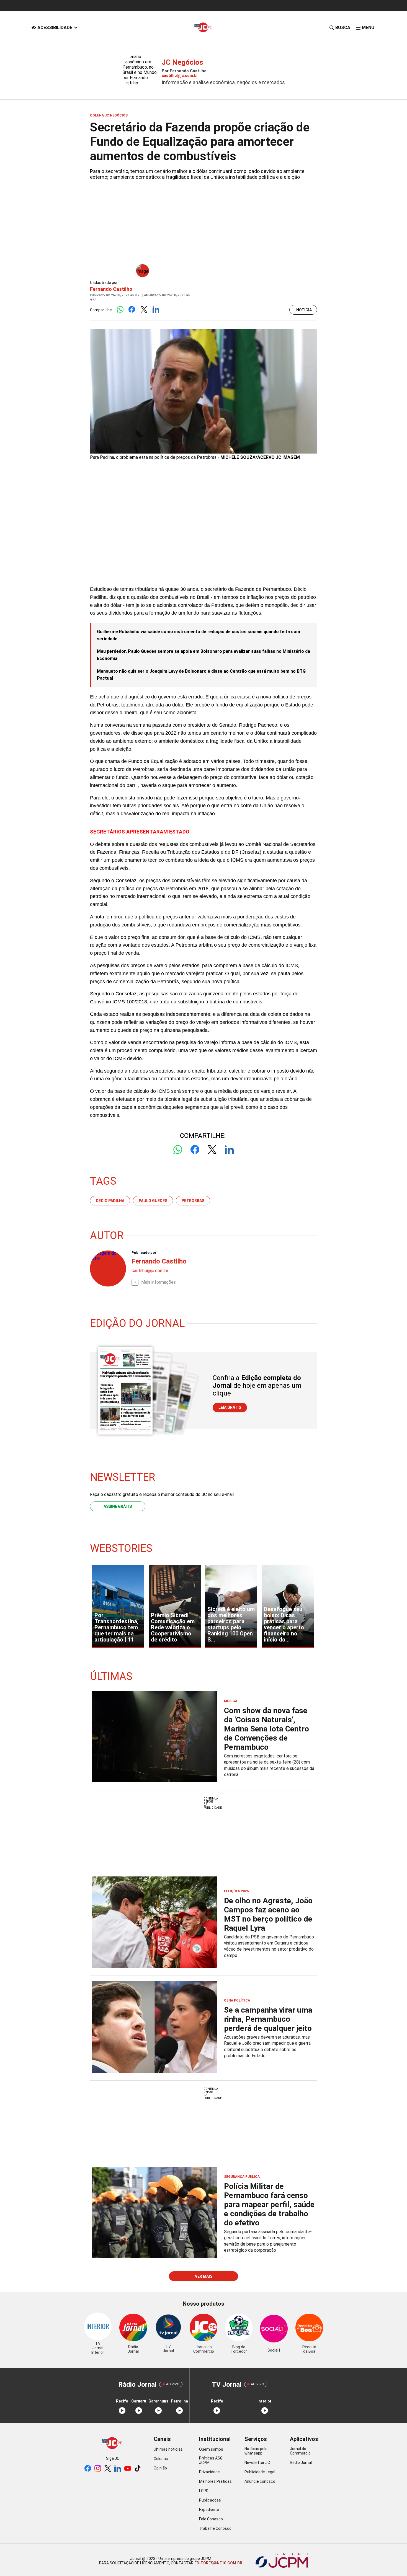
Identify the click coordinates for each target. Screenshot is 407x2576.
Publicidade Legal (260, 2472)
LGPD (204, 2491)
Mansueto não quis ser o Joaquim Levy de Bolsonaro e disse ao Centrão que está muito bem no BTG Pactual (201, 675)
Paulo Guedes (153, 1201)
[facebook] (88, 2469)
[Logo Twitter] (144, 310)
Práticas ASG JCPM (211, 2460)
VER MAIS (204, 2276)
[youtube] (128, 2469)
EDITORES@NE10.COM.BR (218, 2563)
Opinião (160, 2468)
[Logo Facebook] (132, 310)
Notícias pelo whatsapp (256, 2451)
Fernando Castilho (111, 289)
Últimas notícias (168, 2449)
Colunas (161, 2459)
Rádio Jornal (301, 2463)
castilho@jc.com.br (180, 76)
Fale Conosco (211, 2519)
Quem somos (211, 2449)
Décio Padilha (110, 1201)
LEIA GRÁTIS (230, 1407)
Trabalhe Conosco (215, 2528)
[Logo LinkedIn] (156, 310)
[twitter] (108, 2469)
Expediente (209, 2510)
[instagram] (98, 2469)
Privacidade (209, 2472)
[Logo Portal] (203, 28)
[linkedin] (118, 2469)
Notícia (304, 310)
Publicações (210, 2500)
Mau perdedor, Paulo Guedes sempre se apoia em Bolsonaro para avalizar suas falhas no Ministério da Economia (203, 655)
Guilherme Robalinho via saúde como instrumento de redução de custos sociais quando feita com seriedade (199, 635)
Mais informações (159, 1282)
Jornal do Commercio (300, 2451)
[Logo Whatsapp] (120, 310)
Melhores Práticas (215, 2481)
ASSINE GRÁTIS (118, 1506)
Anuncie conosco (260, 2481)
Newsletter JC (257, 2463)
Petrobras (193, 1201)
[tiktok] (138, 2469)
